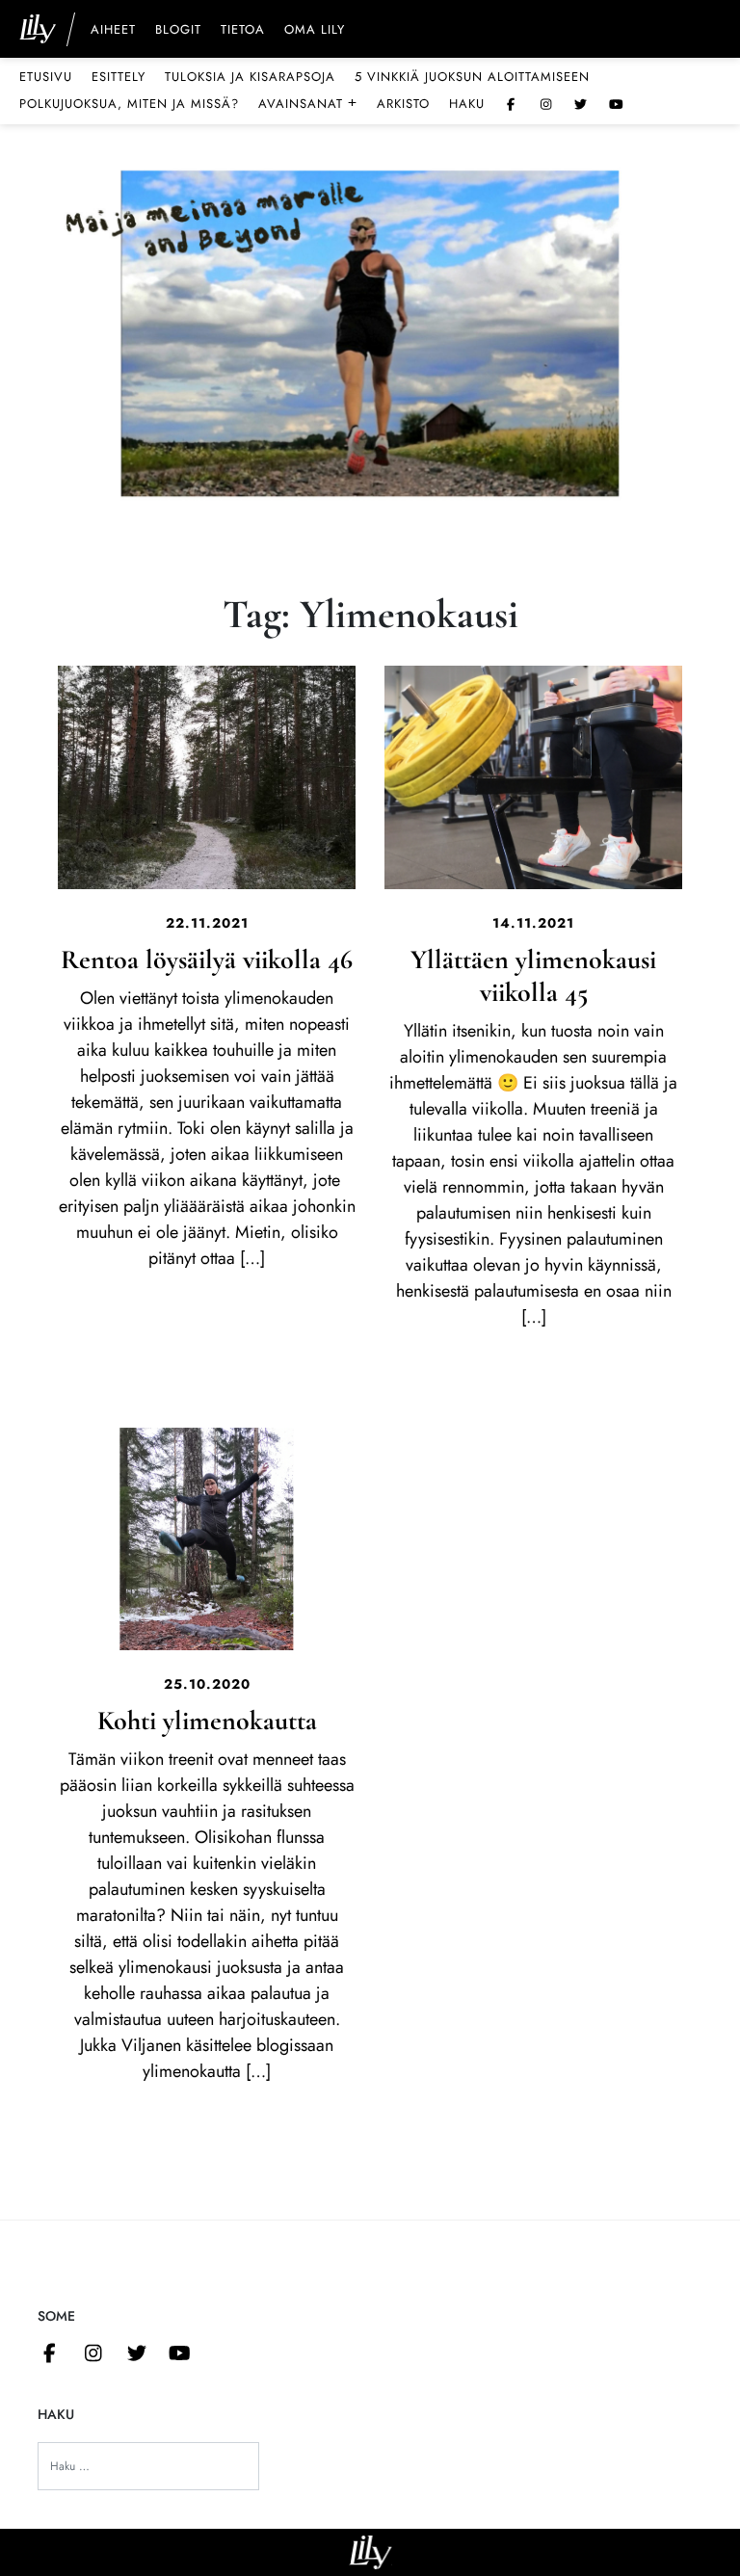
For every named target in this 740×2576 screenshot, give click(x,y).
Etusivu (46, 77)
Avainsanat (308, 103)
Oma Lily (315, 31)
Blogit (178, 31)
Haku (467, 104)
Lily (370, 2552)
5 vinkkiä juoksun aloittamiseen (472, 77)
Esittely (119, 77)
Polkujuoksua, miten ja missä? (129, 104)
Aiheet (113, 31)
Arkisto (403, 104)
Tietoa (243, 31)
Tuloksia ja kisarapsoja (250, 77)
